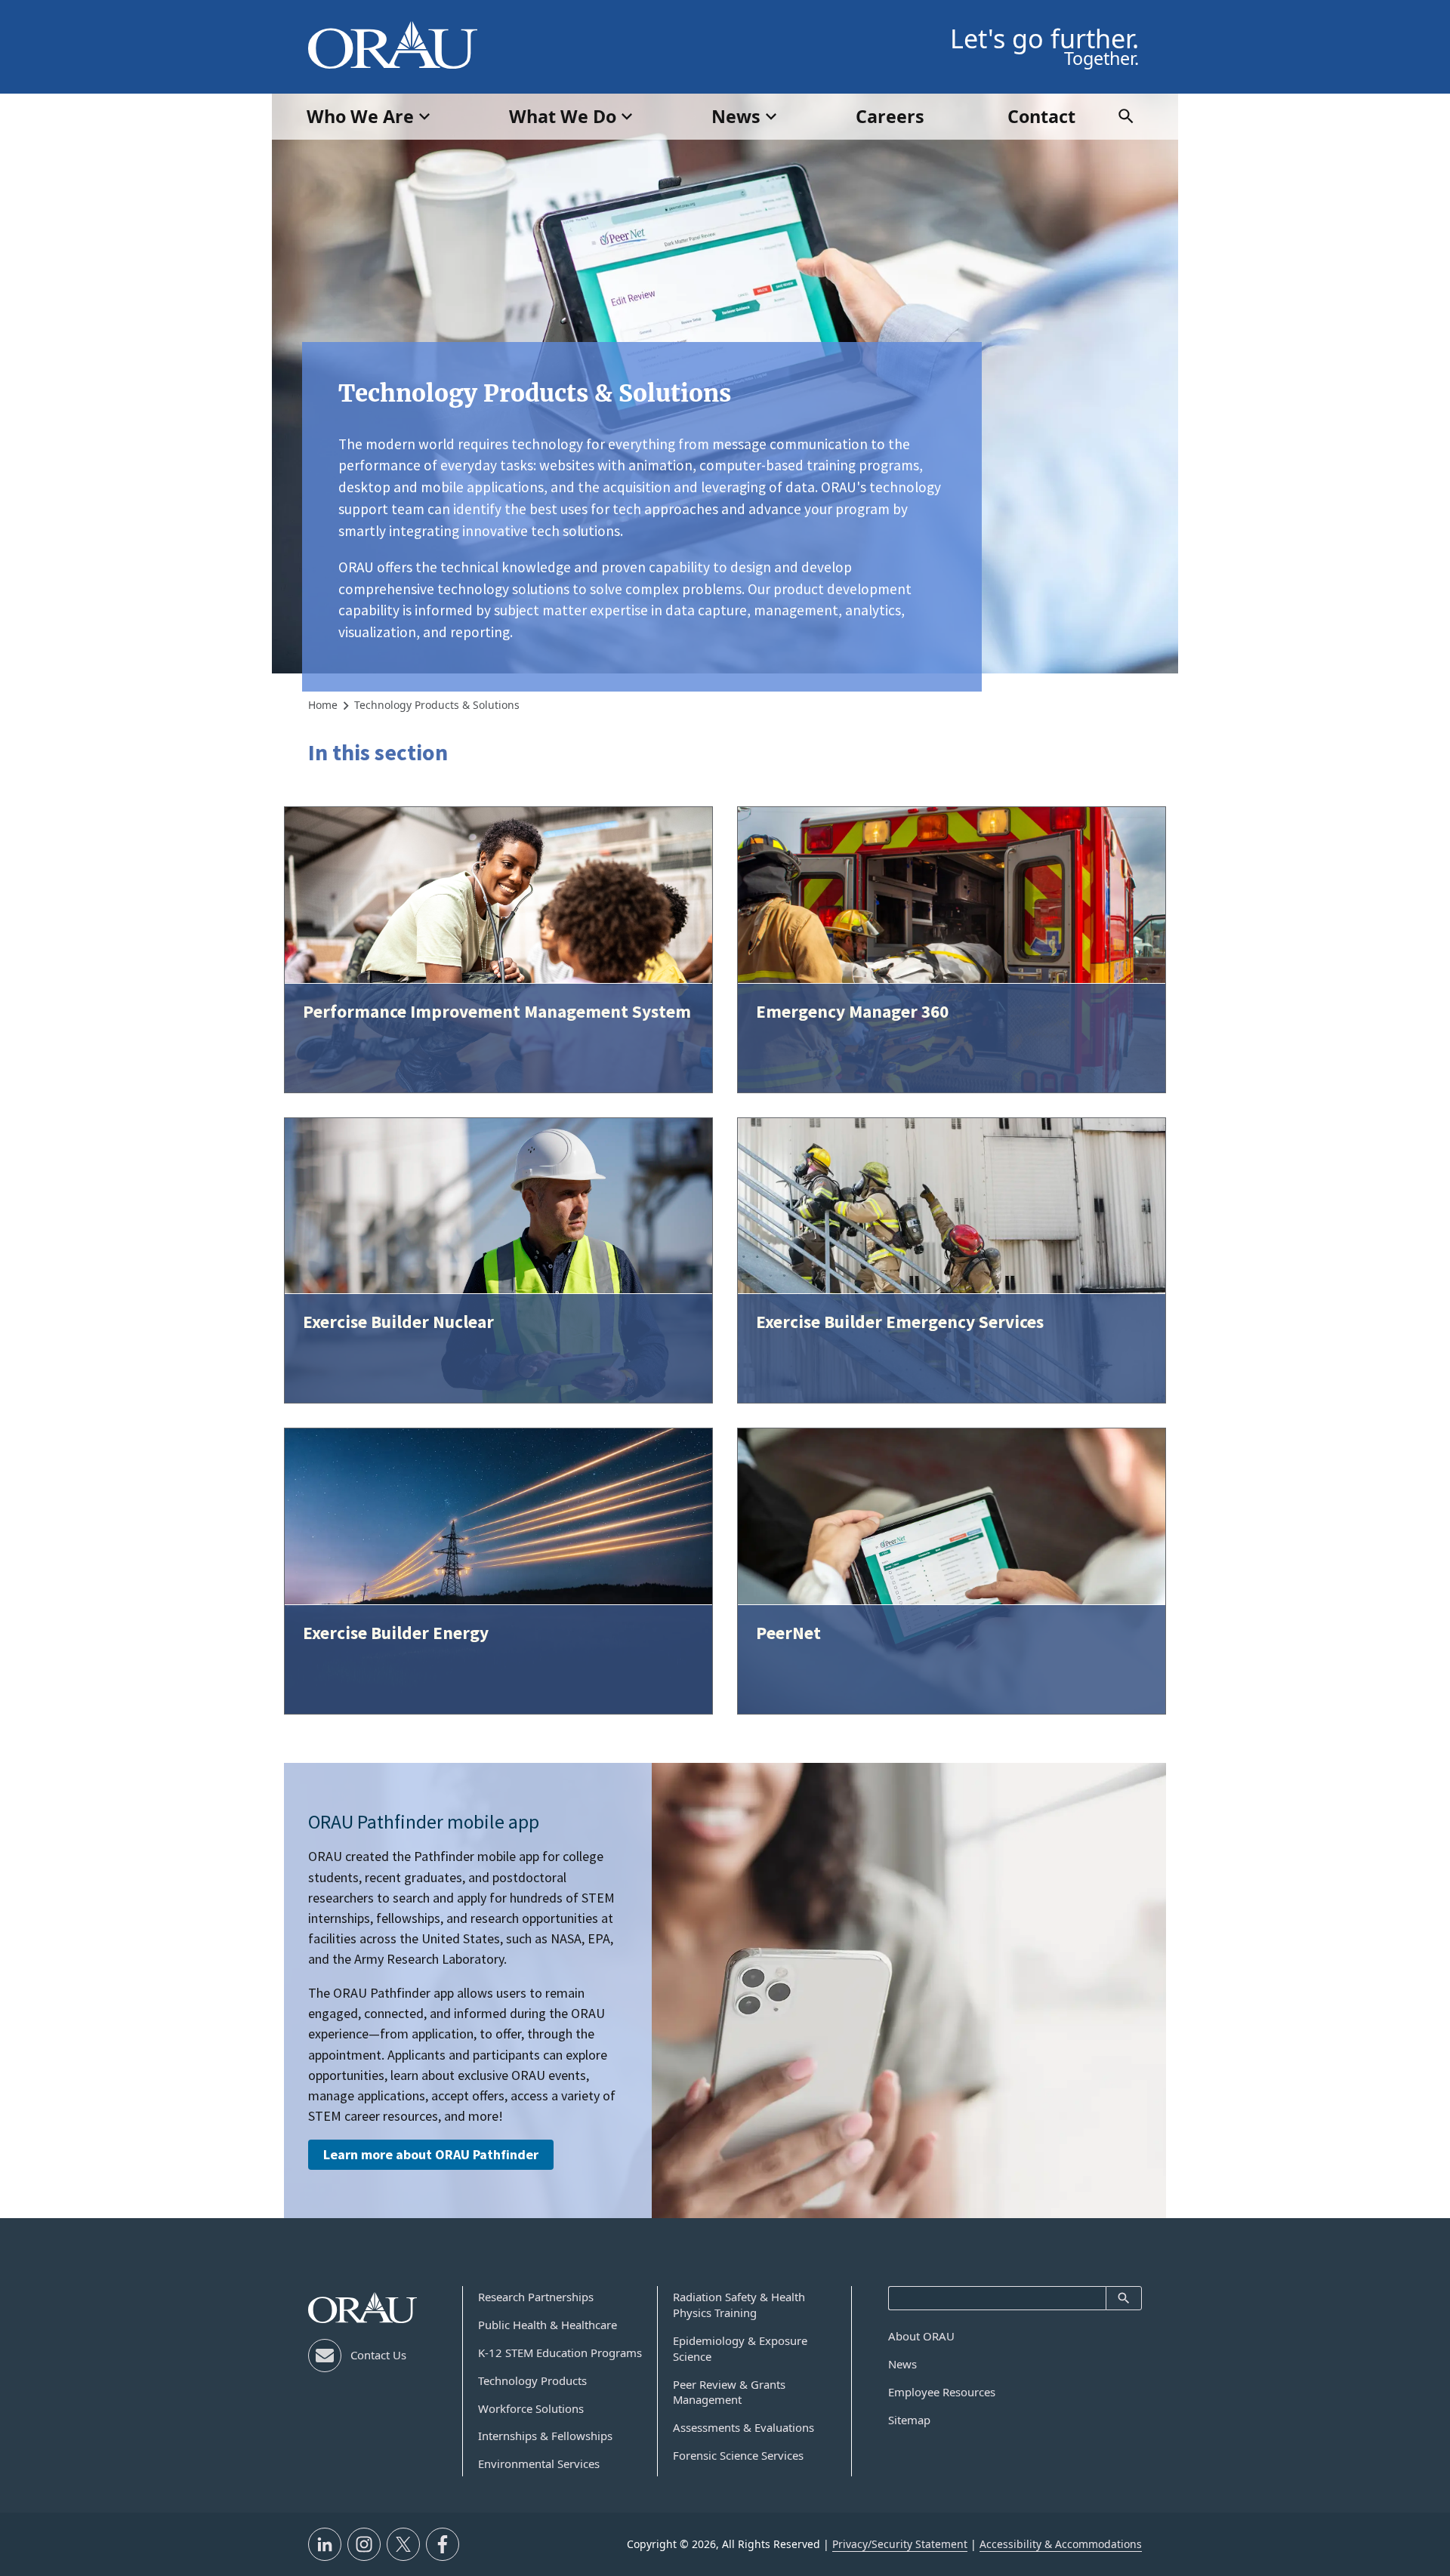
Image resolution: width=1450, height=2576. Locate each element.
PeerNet (788, 1633)
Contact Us (378, 2355)
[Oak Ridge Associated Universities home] (393, 45)
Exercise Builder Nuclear (398, 1322)
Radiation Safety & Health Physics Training (739, 2305)
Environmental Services (539, 2464)
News (902, 2364)
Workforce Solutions (531, 2408)
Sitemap (909, 2420)
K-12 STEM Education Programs (560, 2353)
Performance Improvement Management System (497, 1011)
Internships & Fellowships (545, 2436)
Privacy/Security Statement (900, 2544)
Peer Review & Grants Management (729, 2392)
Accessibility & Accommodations (1061, 2544)
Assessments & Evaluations (744, 2427)
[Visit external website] (325, 2544)
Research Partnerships (536, 2297)
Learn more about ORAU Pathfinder (431, 2154)
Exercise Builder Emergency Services (900, 1322)
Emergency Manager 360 (852, 1011)
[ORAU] (362, 2308)
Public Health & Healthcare (548, 2325)
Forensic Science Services (738, 2455)
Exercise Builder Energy (396, 1633)
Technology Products (532, 2380)
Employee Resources (942, 2392)
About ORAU (921, 2336)
